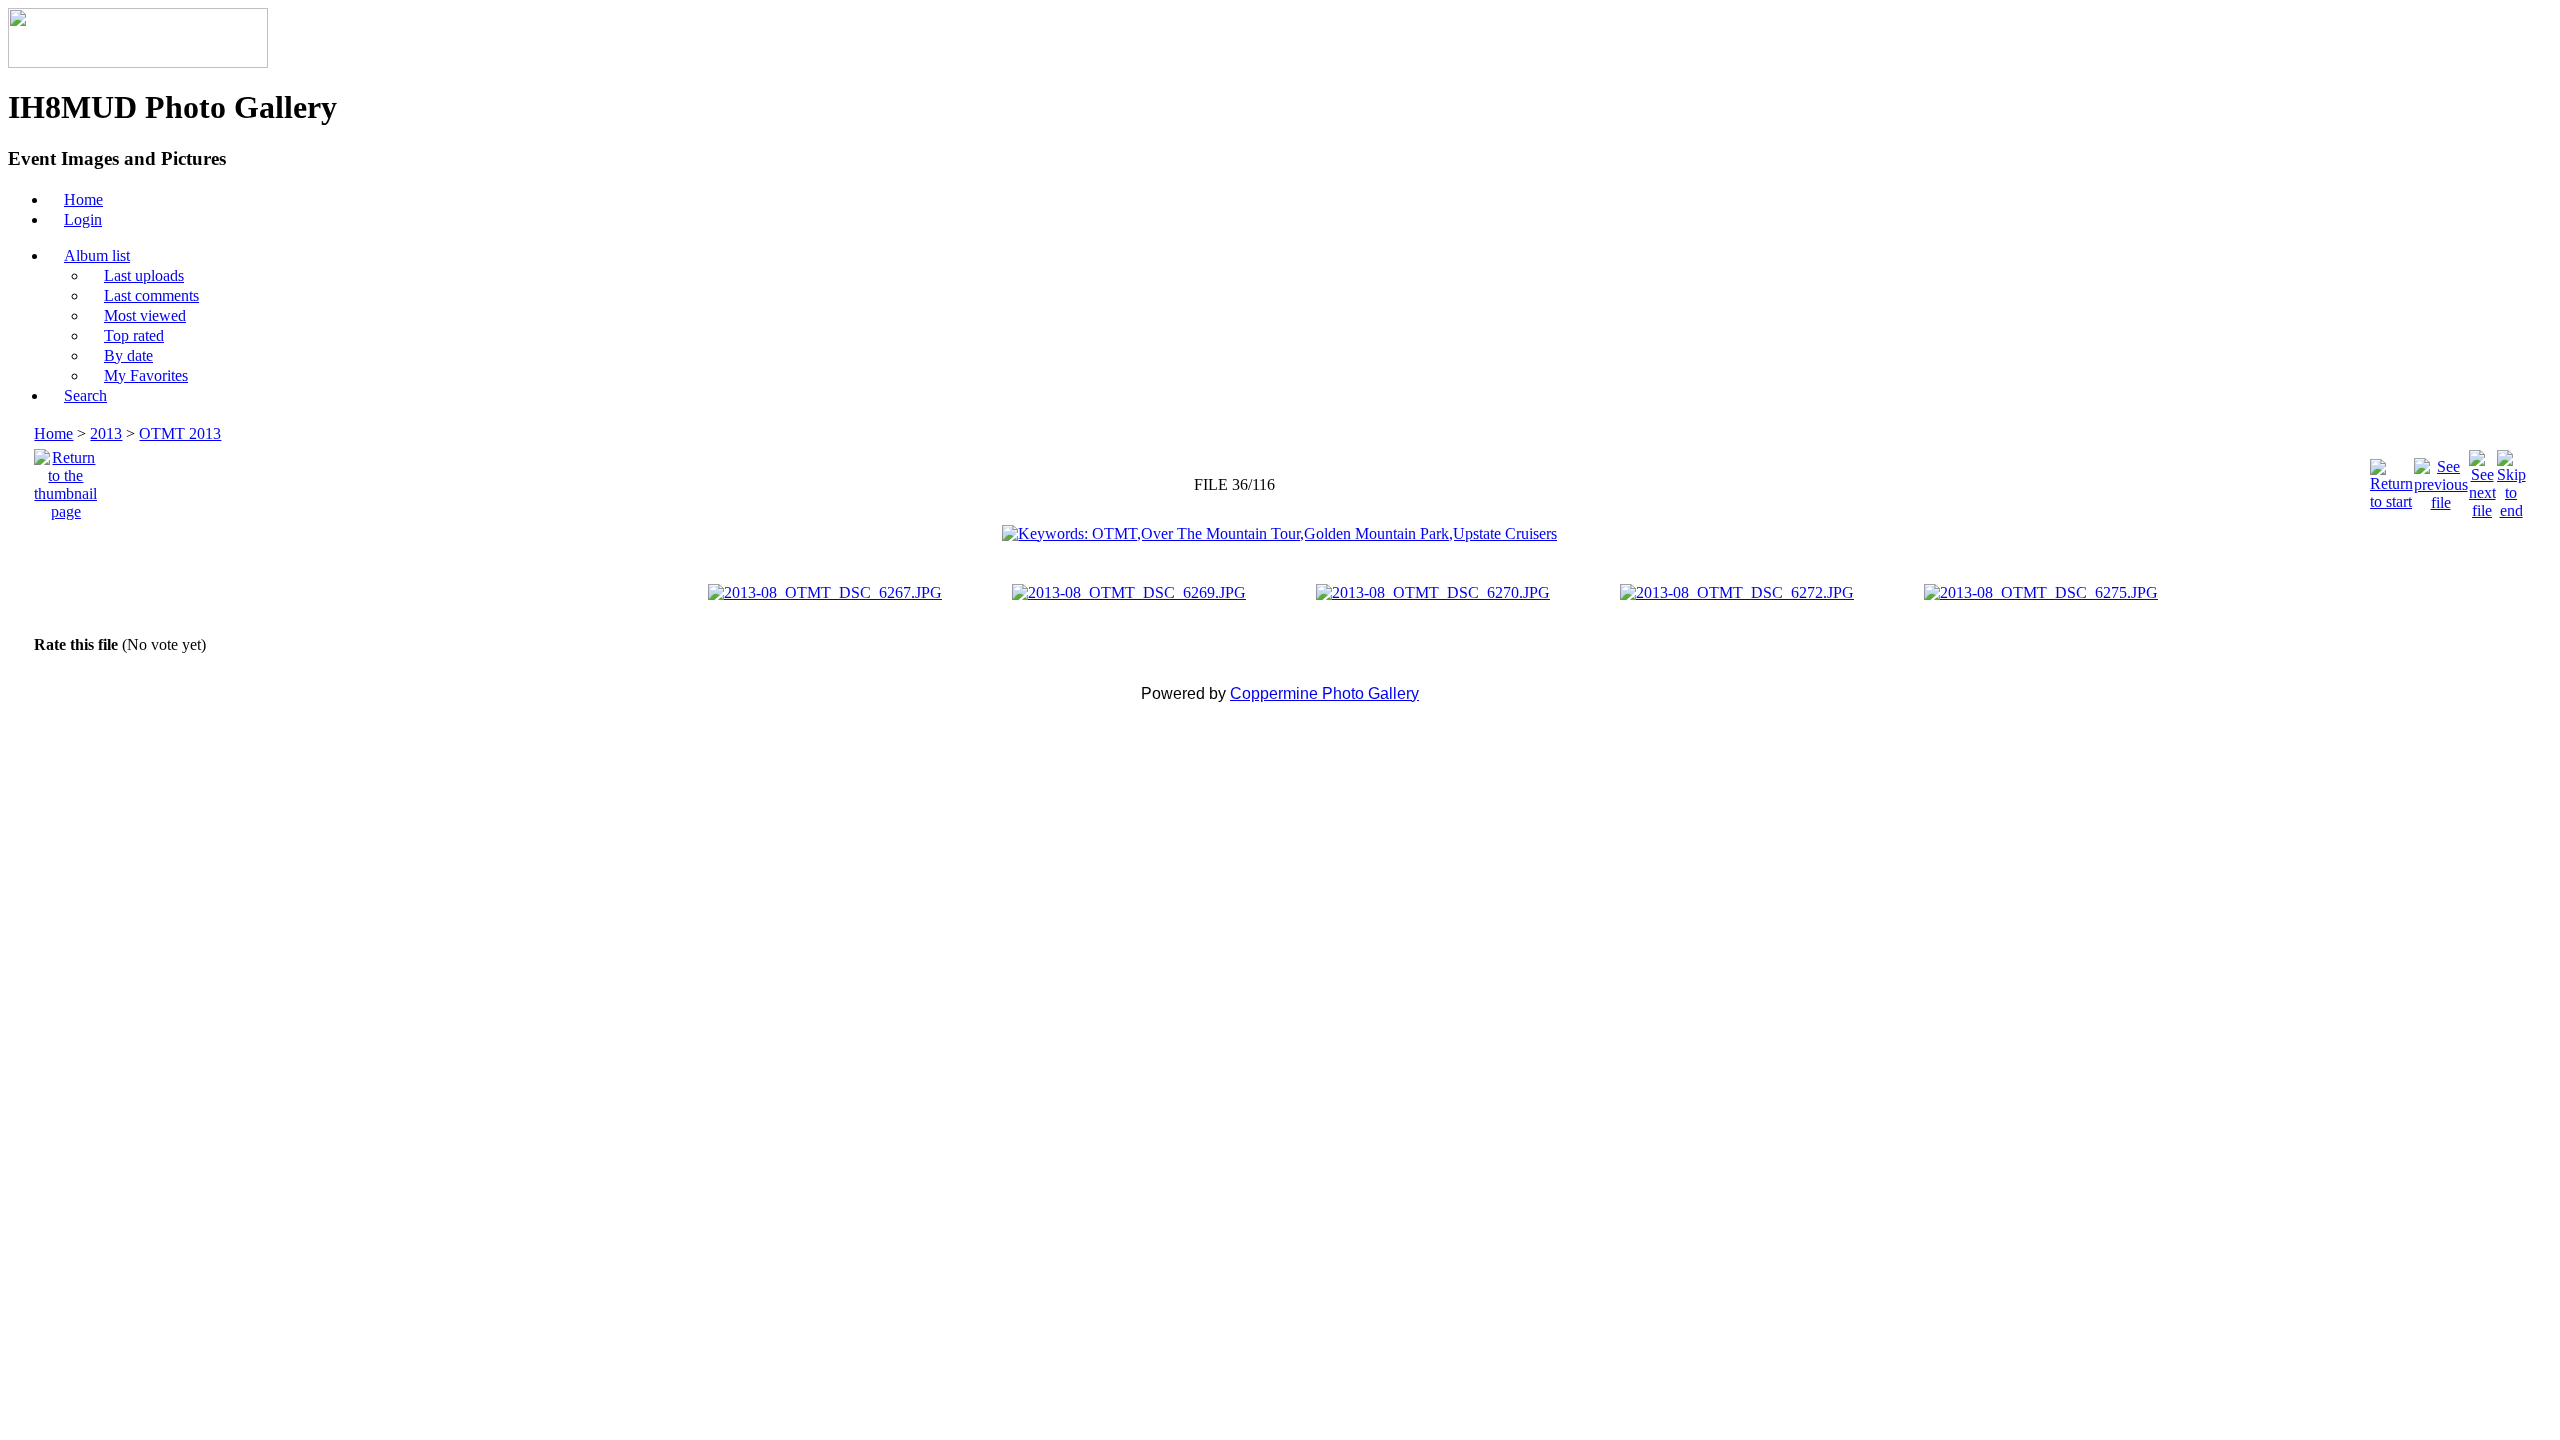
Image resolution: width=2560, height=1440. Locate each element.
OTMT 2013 (180, 433)
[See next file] (2482, 479)
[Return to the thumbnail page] (65, 479)
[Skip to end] (2511, 479)
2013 (106, 433)
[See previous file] (2441, 479)
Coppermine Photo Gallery (1324, 693)
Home (53, 433)
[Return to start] (2391, 479)
